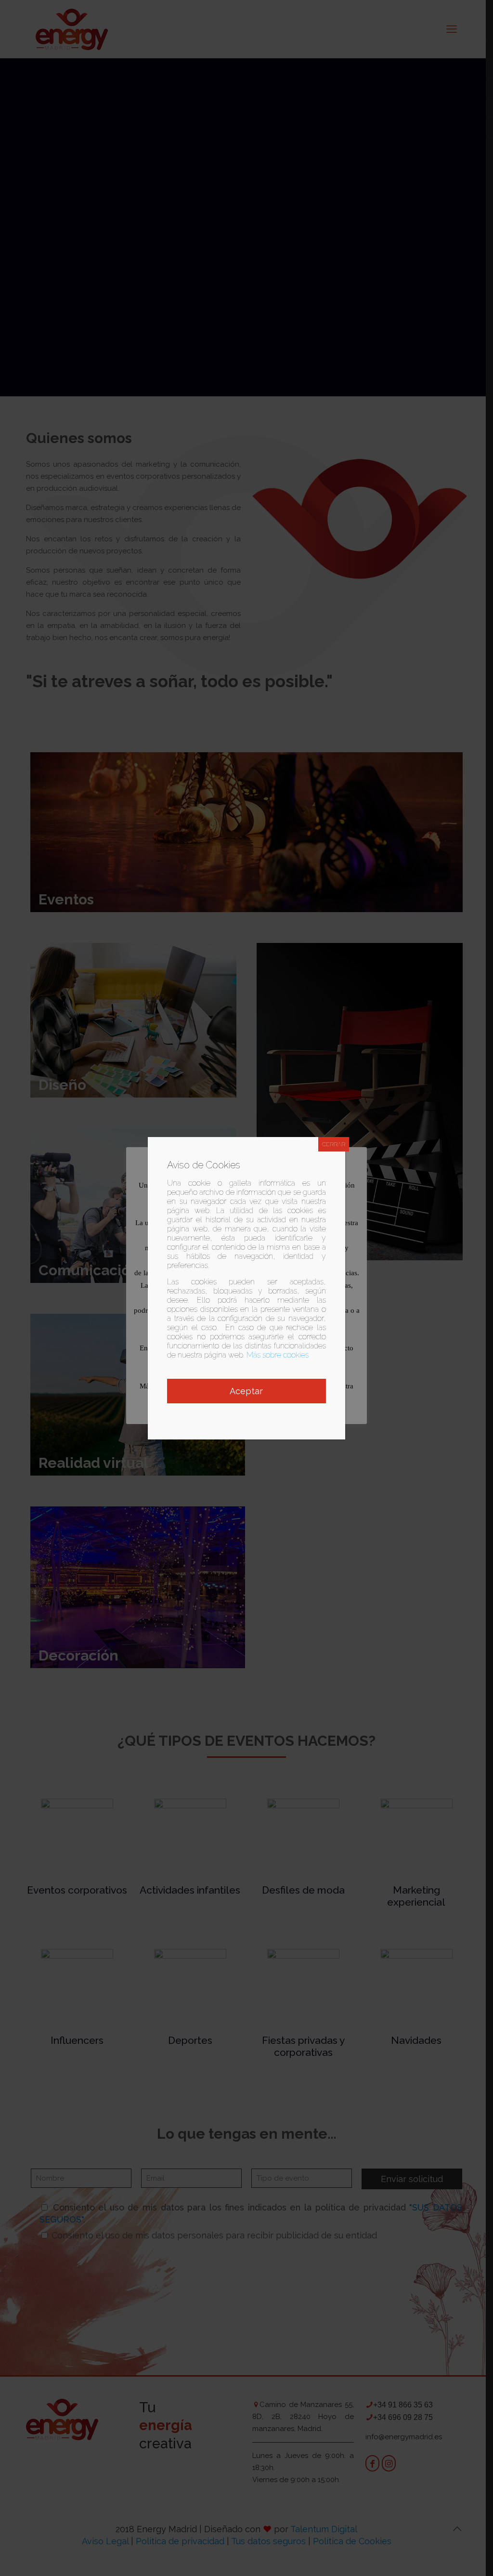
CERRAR (334, 1144)
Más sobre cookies (278, 1355)
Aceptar (246, 1391)
